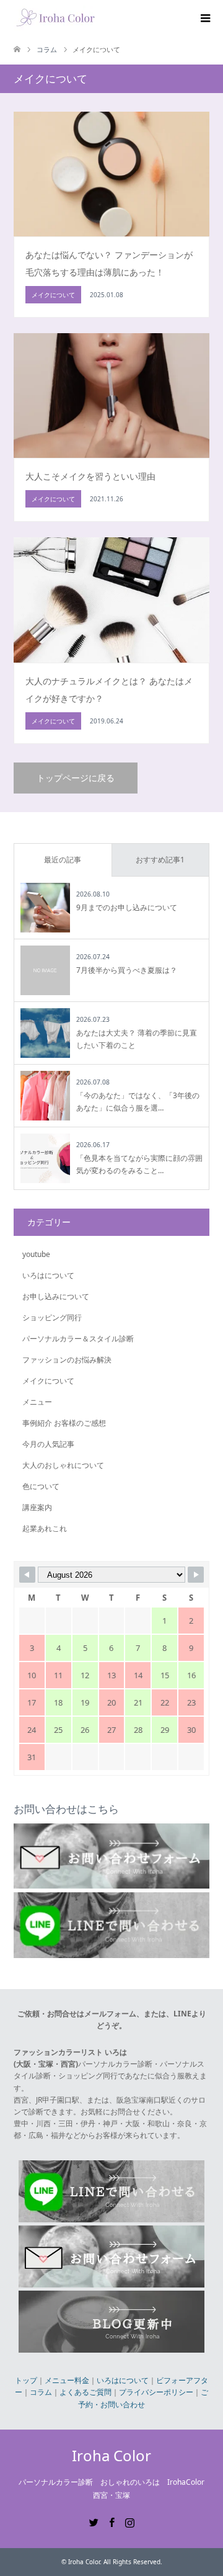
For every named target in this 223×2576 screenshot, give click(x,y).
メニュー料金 (67, 2380)
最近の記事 (63, 860)
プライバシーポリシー (156, 2392)
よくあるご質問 (85, 2392)
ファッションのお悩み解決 (67, 1360)
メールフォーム (110, 2014)
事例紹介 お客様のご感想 (64, 1423)
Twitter (94, 2521)
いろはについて (48, 1275)
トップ (26, 2380)
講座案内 (37, 1507)
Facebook (111, 2521)
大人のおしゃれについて (63, 1465)
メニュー (37, 1402)
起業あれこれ (45, 1528)
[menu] (204, 19)
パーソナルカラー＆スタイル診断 (78, 1339)
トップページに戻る (76, 778)
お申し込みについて (56, 1296)
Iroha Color (111, 2455)
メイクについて (48, 1381)
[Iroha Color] (55, 18)
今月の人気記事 (48, 1444)
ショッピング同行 (52, 1317)
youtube (36, 1254)
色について (41, 1486)
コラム (41, 2392)
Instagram (129, 2521)
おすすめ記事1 (160, 860)
